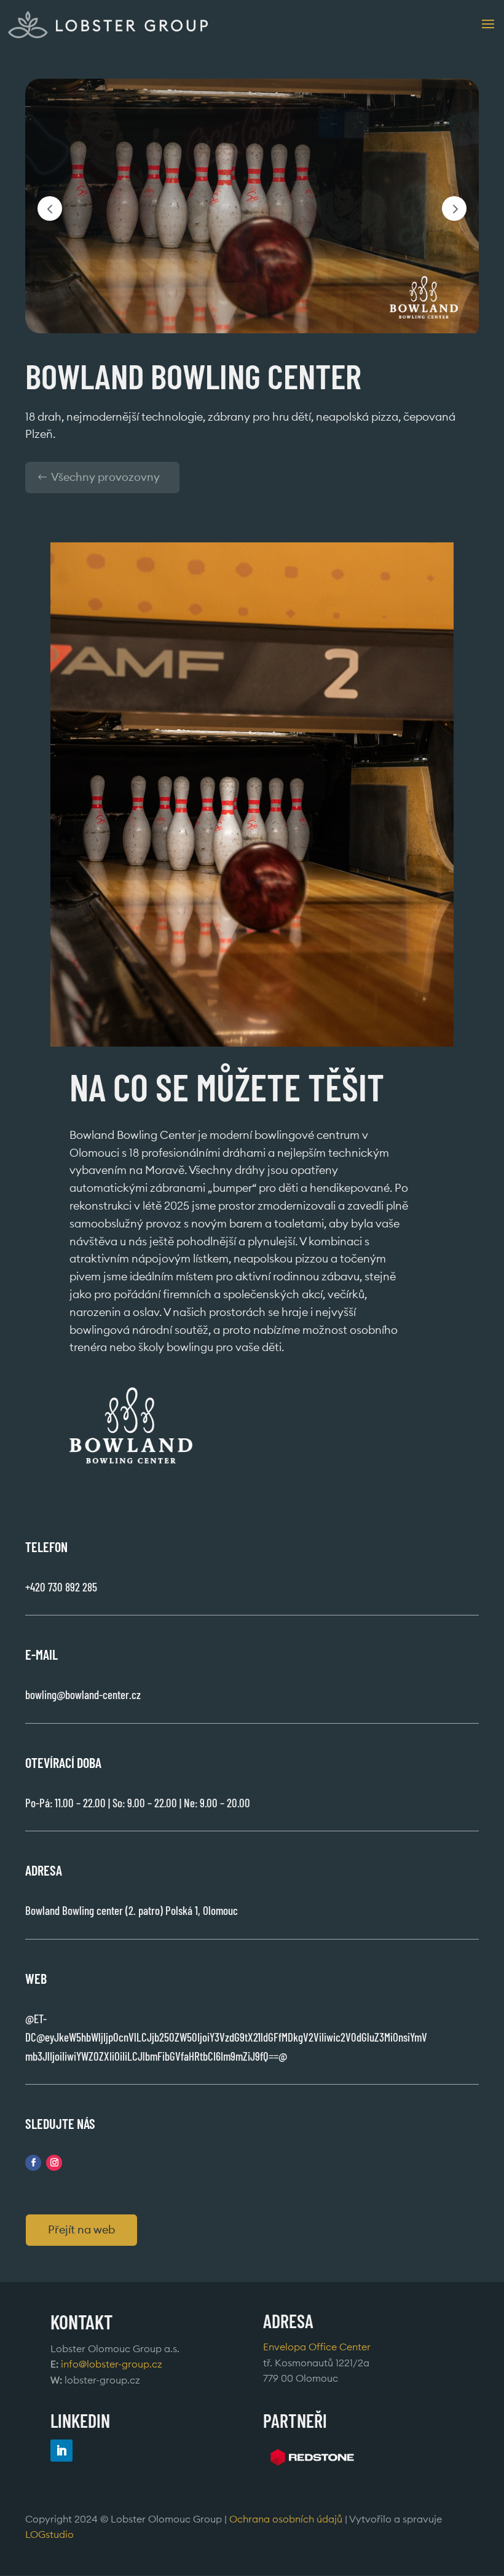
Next (454, 208)
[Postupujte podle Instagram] (54, 2163)
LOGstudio (49, 2535)
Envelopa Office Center (317, 2347)
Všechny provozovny (105, 477)
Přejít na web (81, 2230)
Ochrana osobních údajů (286, 2519)
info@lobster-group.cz (112, 2364)
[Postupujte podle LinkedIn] (61, 2450)
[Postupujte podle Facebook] (33, 2163)
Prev (50, 208)
